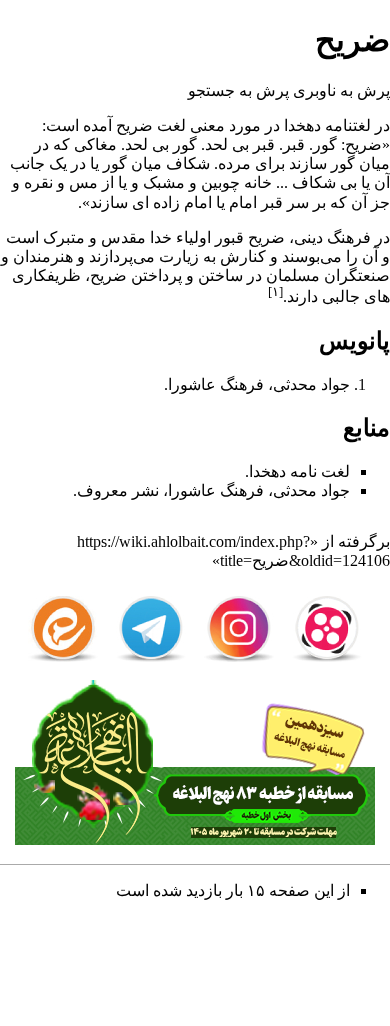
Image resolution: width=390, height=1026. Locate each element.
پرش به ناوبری (341, 90)
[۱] (275, 291)
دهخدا (302, 125)
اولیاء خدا (180, 237)
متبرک (64, 237)
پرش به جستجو (238, 90)
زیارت (179, 256)
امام (243, 202)
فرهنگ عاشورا (216, 490)
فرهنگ (349, 237)
